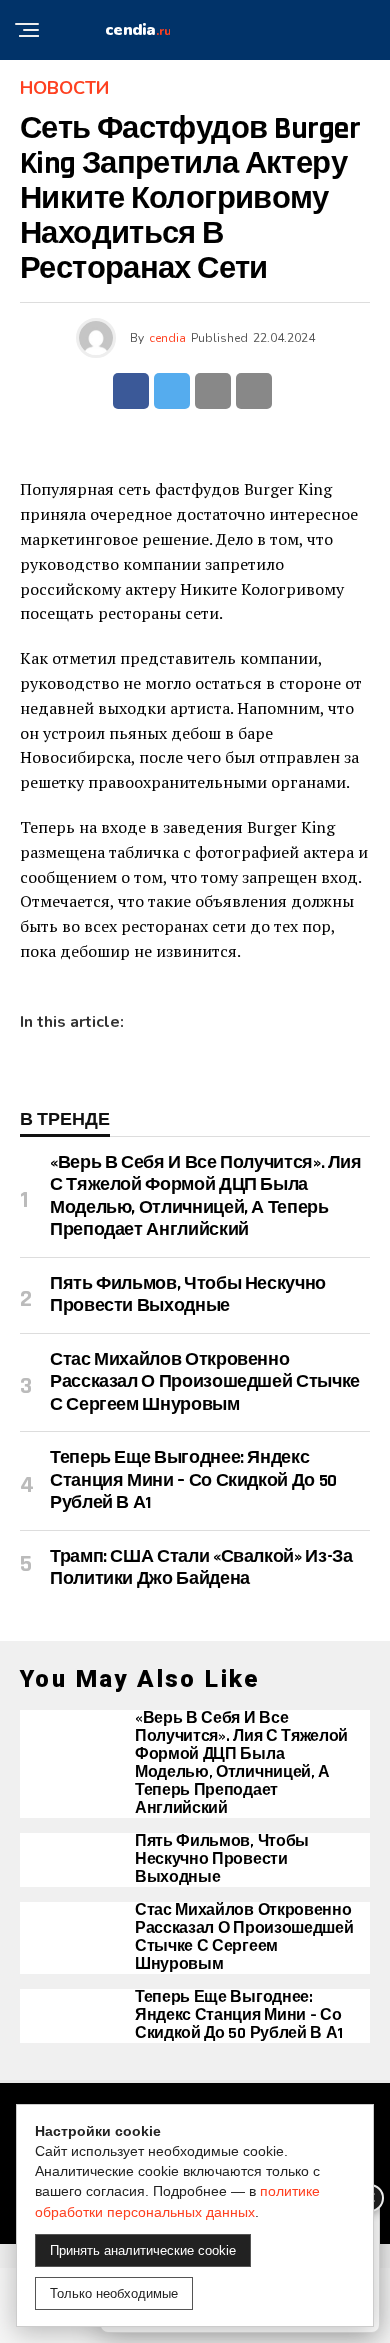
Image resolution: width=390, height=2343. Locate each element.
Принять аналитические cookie (143, 2250)
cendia (167, 338)
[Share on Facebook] (131, 391)
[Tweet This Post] (172, 391)
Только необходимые (114, 2293)
